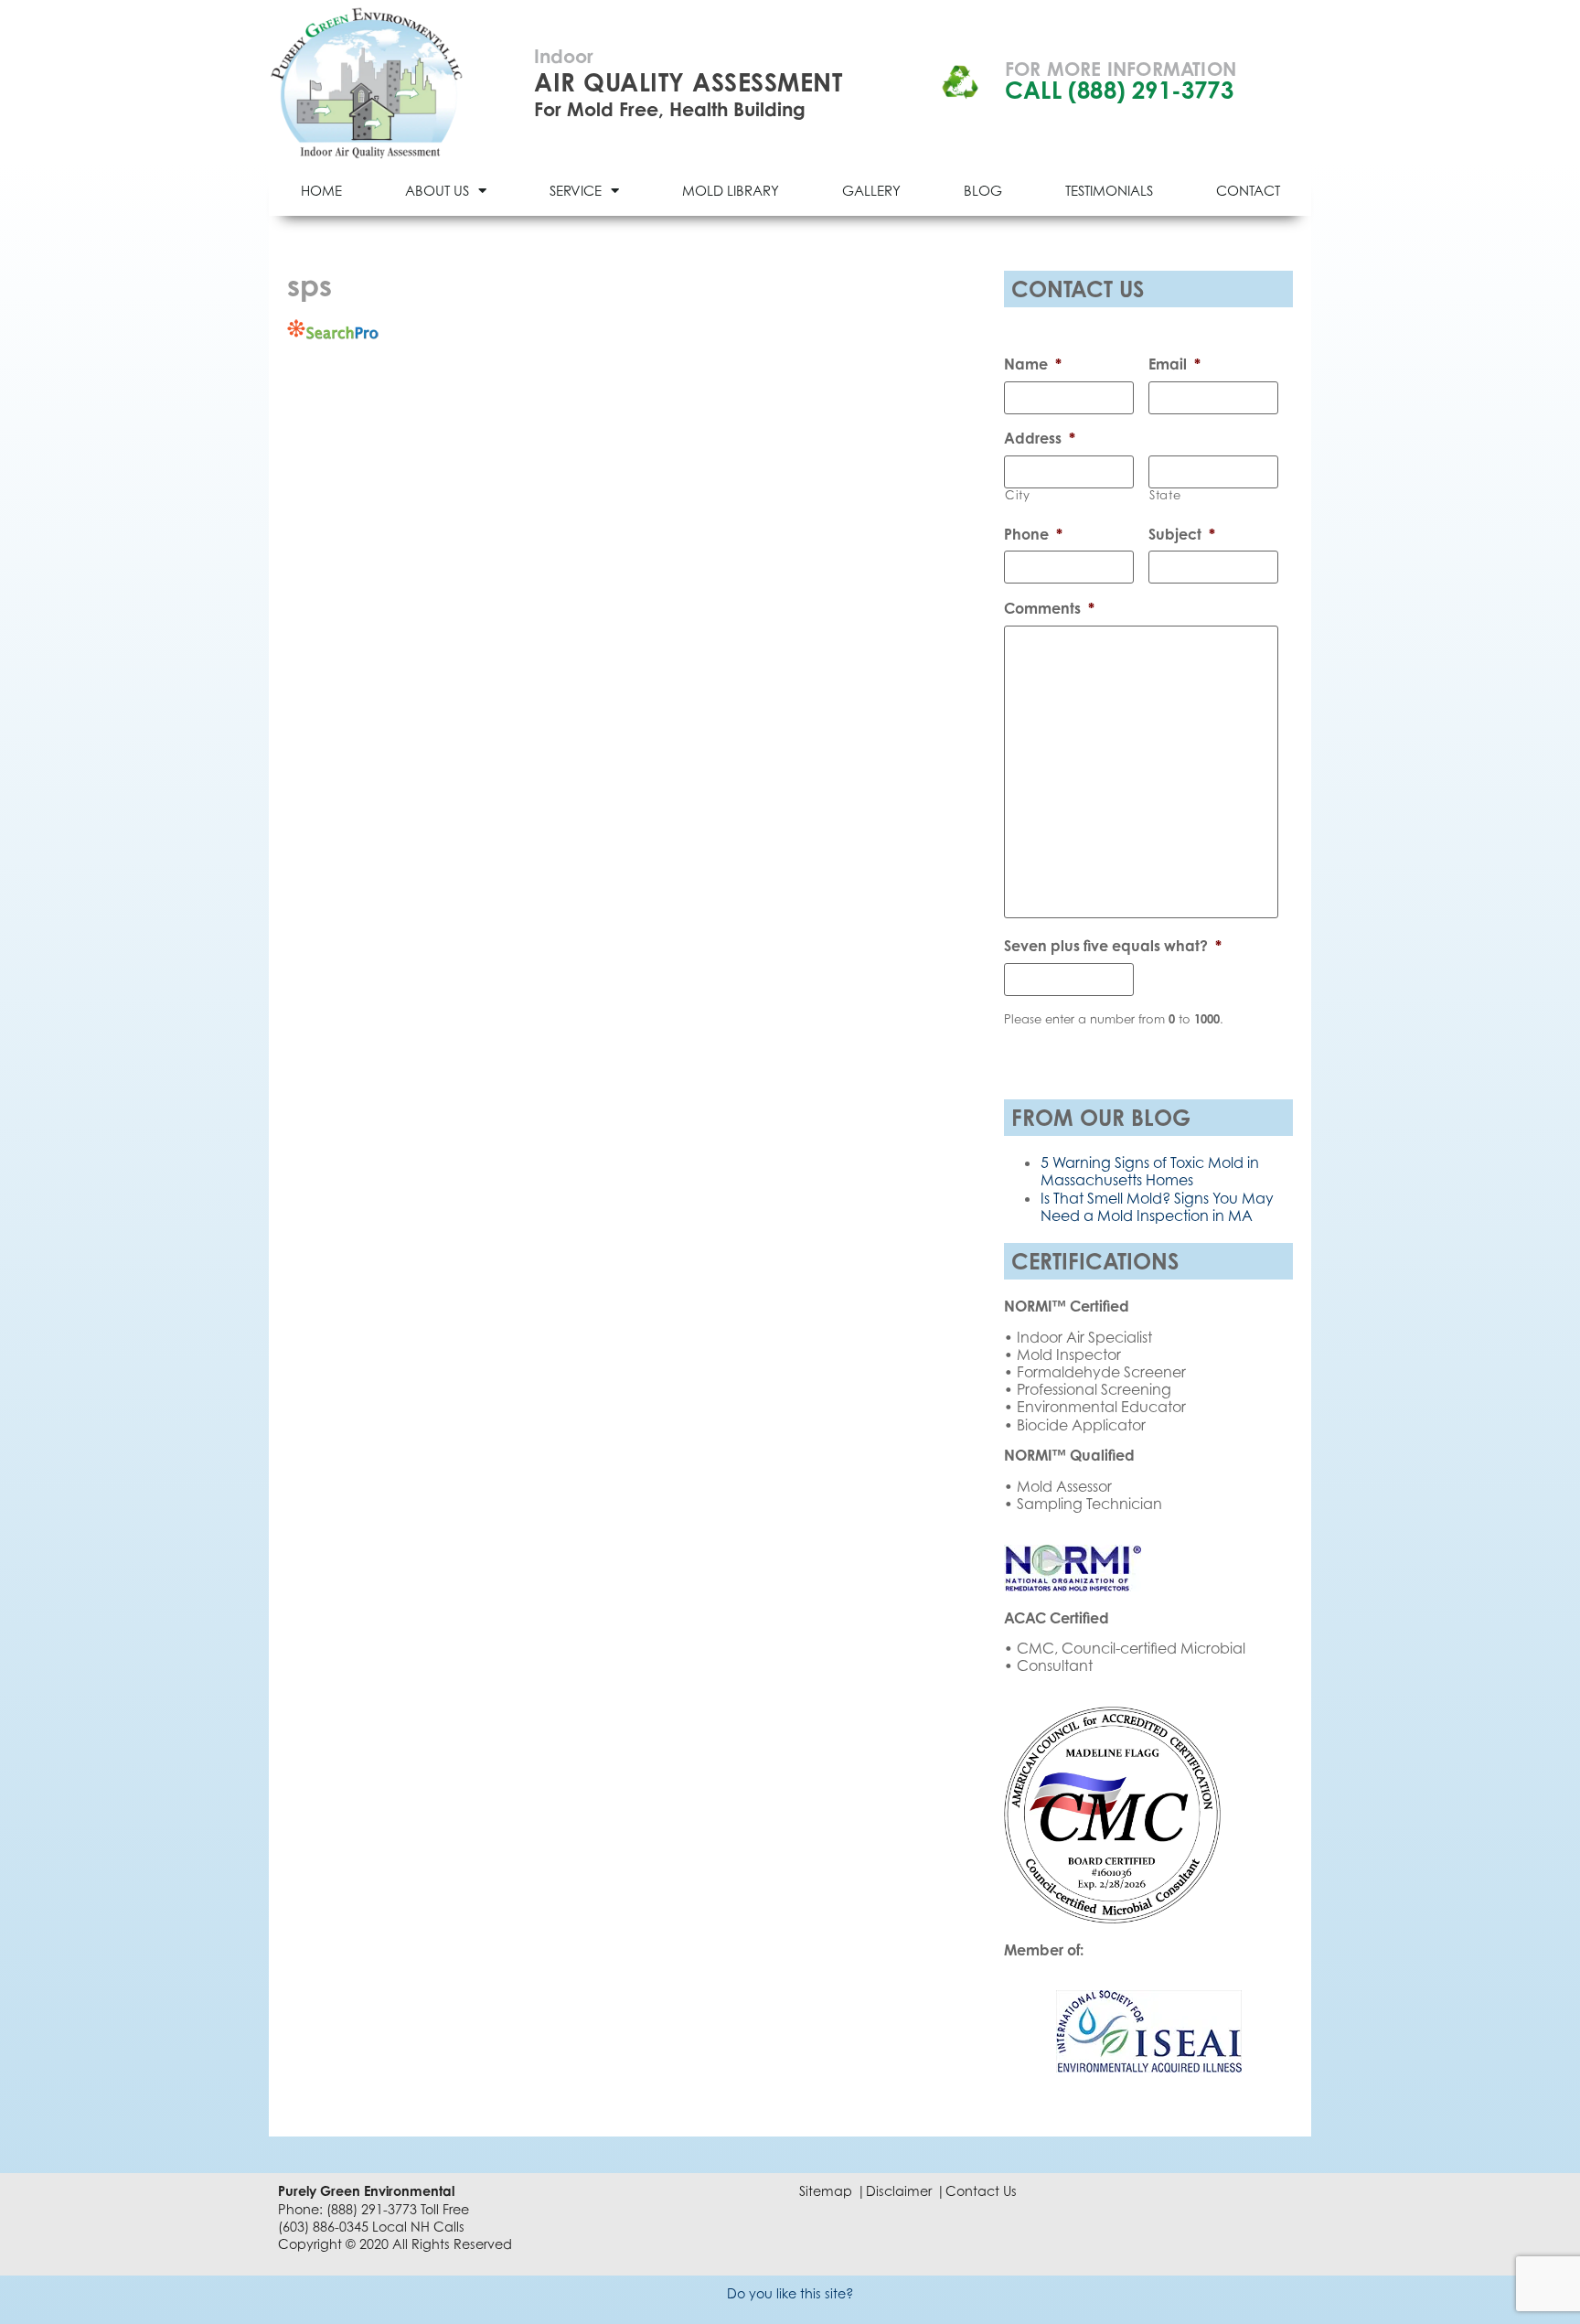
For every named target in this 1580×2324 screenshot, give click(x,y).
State (1165, 495)
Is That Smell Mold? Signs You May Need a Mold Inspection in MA (1157, 1207)
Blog (983, 190)
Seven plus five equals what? (1113, 946)
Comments (1049, 608)
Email (1174, 364)
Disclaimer (899, 2191)
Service (576, 190)
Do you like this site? (790, 2293)
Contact (1248, 190)
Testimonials (1109, 190)
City (1018, 495)
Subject (1182, 534)
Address (1040, 438)
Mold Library (731, 190)
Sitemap (826, 2191)
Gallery (871, 190)
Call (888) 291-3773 (1119, 90)
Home (321, 190)
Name (1033, 364)
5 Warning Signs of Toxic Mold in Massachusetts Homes (1150, 1171)
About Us (437, 190)
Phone (1033, 534)
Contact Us (981, 2191)
